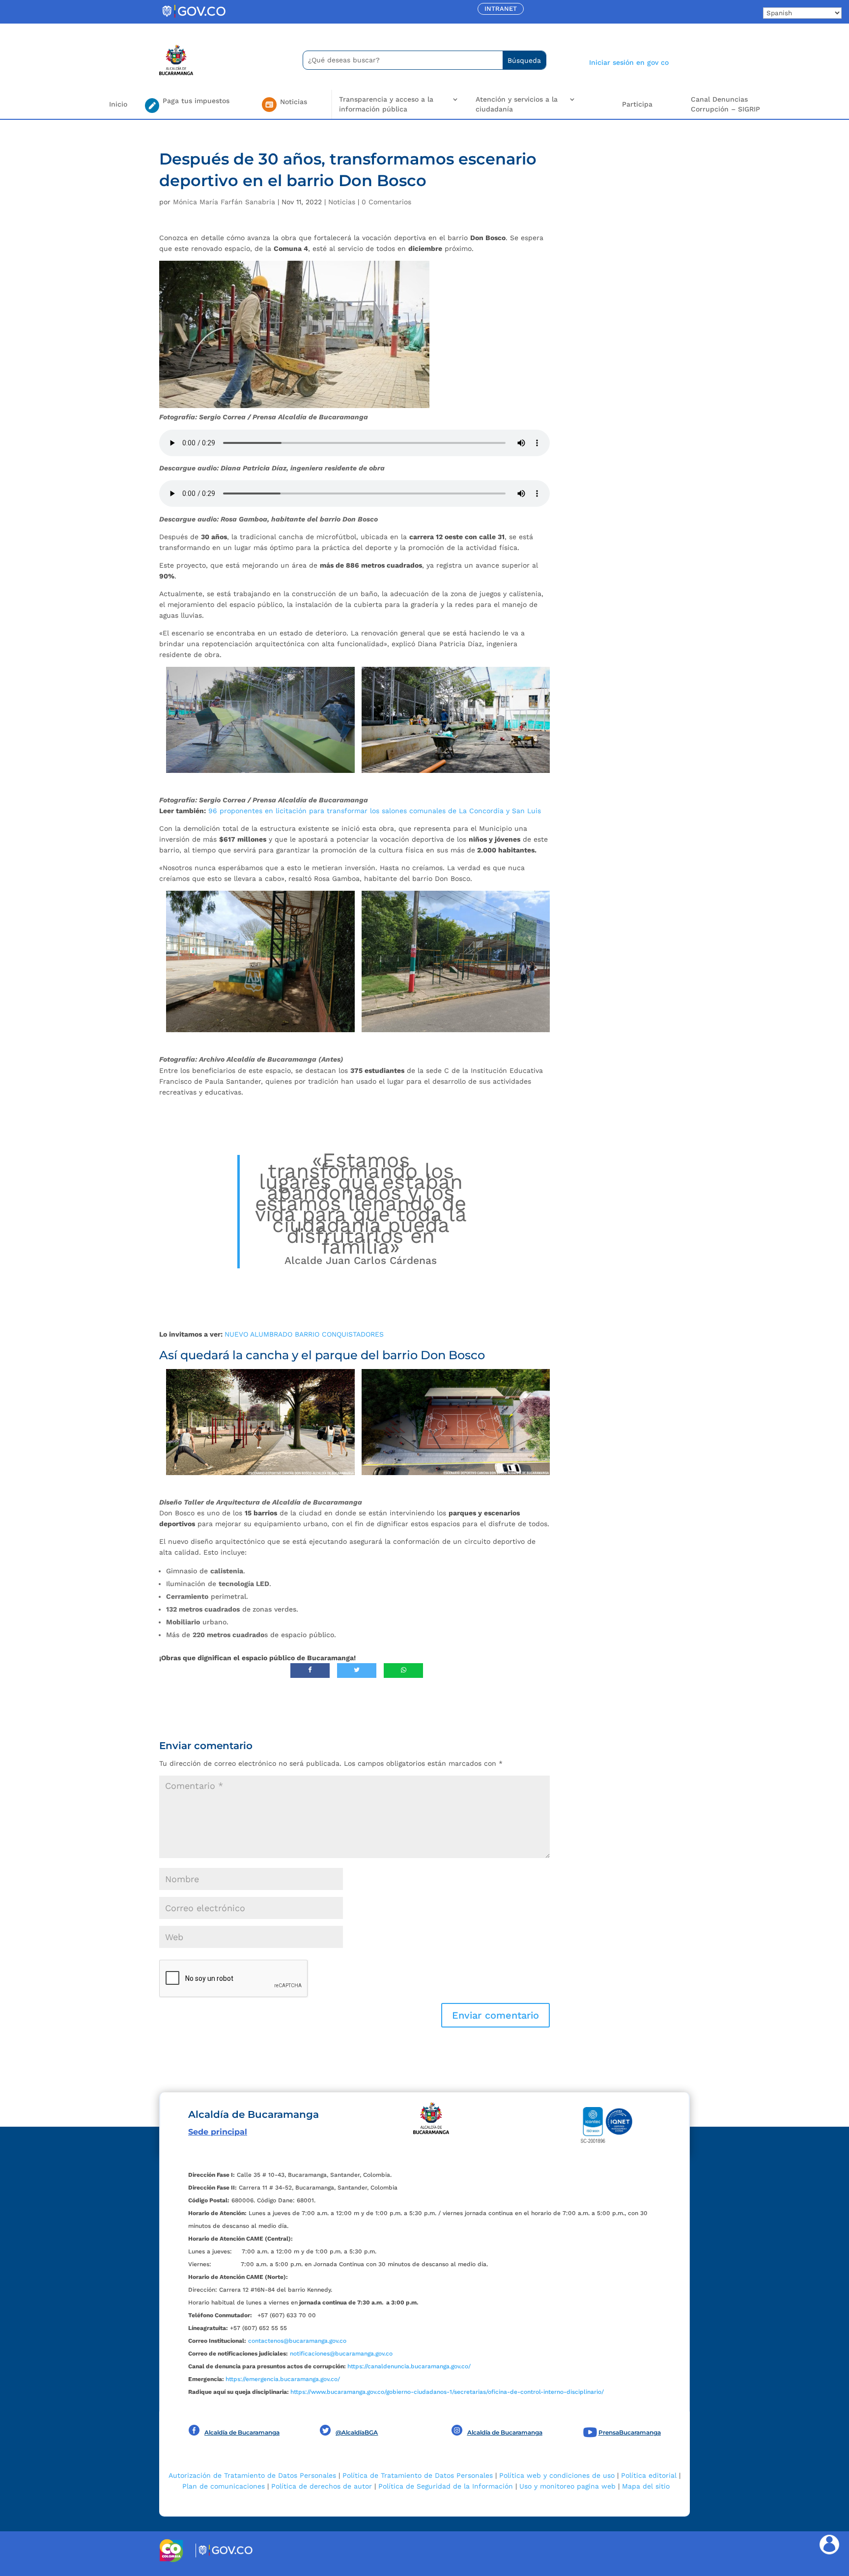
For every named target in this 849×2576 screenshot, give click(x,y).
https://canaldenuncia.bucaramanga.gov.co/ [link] (409, 2366)
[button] (495, 2015)
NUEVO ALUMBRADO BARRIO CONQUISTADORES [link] (304, 1334)
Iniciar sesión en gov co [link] (629, 62)
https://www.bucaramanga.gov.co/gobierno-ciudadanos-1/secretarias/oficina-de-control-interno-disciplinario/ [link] (447, 2392)
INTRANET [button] (501, 9)
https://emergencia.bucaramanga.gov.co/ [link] (283, 2379)
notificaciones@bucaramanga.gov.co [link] (341, 2354)
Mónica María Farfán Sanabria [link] (224, 202)
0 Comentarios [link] (386, 202)
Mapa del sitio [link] (646, 2486)
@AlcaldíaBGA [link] (357, 2432)
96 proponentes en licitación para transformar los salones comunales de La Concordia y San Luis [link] (375, 811)
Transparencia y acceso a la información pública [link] (386, 104)
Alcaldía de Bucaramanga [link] (242, 2432)
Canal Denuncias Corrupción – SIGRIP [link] (725, 104)
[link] (194, 17)
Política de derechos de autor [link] (322, 2486)
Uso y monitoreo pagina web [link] (567, 2486)
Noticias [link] (342, 202)
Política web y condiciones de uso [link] (557, 2475)
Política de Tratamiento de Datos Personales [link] (418, 2475)
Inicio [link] (118, 104)
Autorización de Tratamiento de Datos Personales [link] (252, 2475)
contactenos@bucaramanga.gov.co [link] (297, 2341)
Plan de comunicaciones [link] (224, 2486)
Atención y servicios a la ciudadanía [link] (517, 104)
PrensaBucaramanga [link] (630, 2432)
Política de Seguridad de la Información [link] (446, 2486)
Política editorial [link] (649, 2475)
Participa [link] (637, 104)
